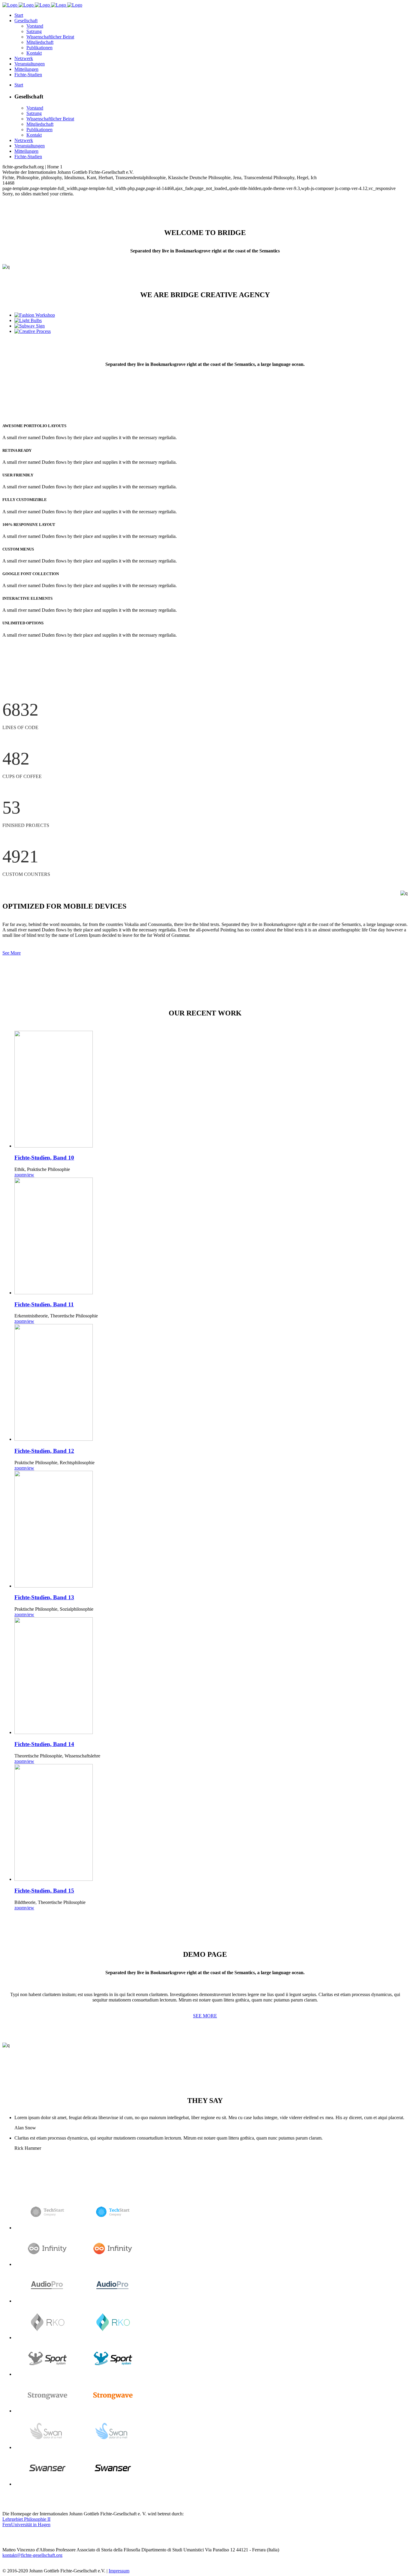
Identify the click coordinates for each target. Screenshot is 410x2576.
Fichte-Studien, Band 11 (44, 1304)
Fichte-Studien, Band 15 (44, 1891)
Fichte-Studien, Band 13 (44, 1597)
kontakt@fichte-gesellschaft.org (32, 2555)
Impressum (119, 2571)
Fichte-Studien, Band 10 (44, 1158)
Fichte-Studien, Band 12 (44, 1451)
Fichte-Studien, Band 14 (44, 1744)
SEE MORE (205, 2016)
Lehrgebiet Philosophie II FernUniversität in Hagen (26, 2522)
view (30, 1175)
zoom (20, 1175)
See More (12, 953)
